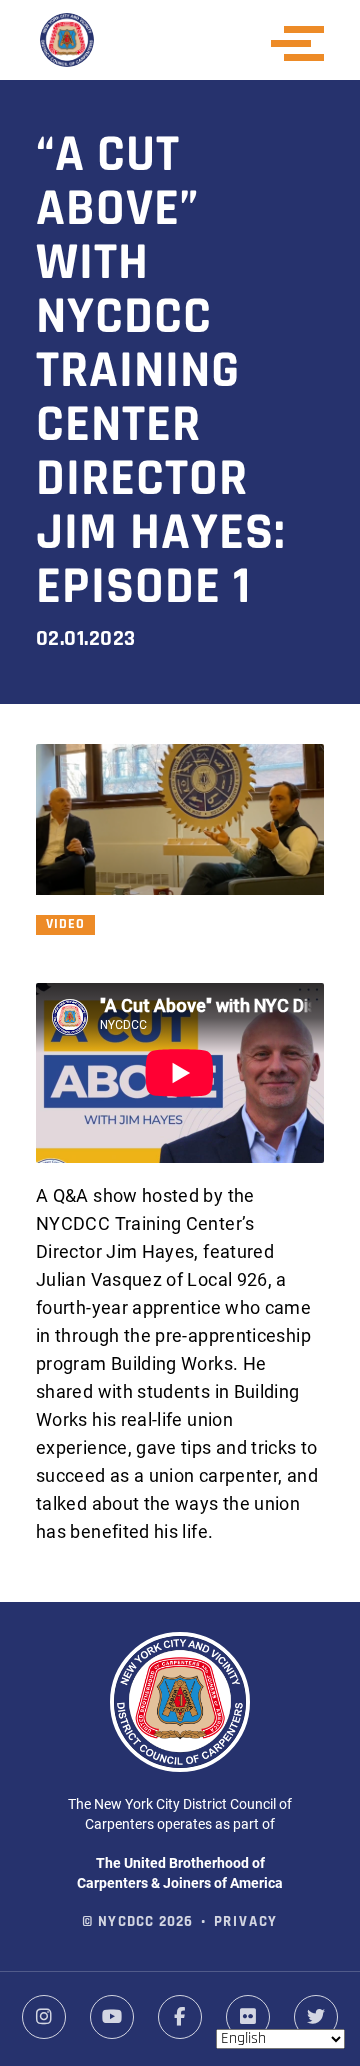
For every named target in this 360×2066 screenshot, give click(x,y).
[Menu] (304, 43)
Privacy (246, 1922)
